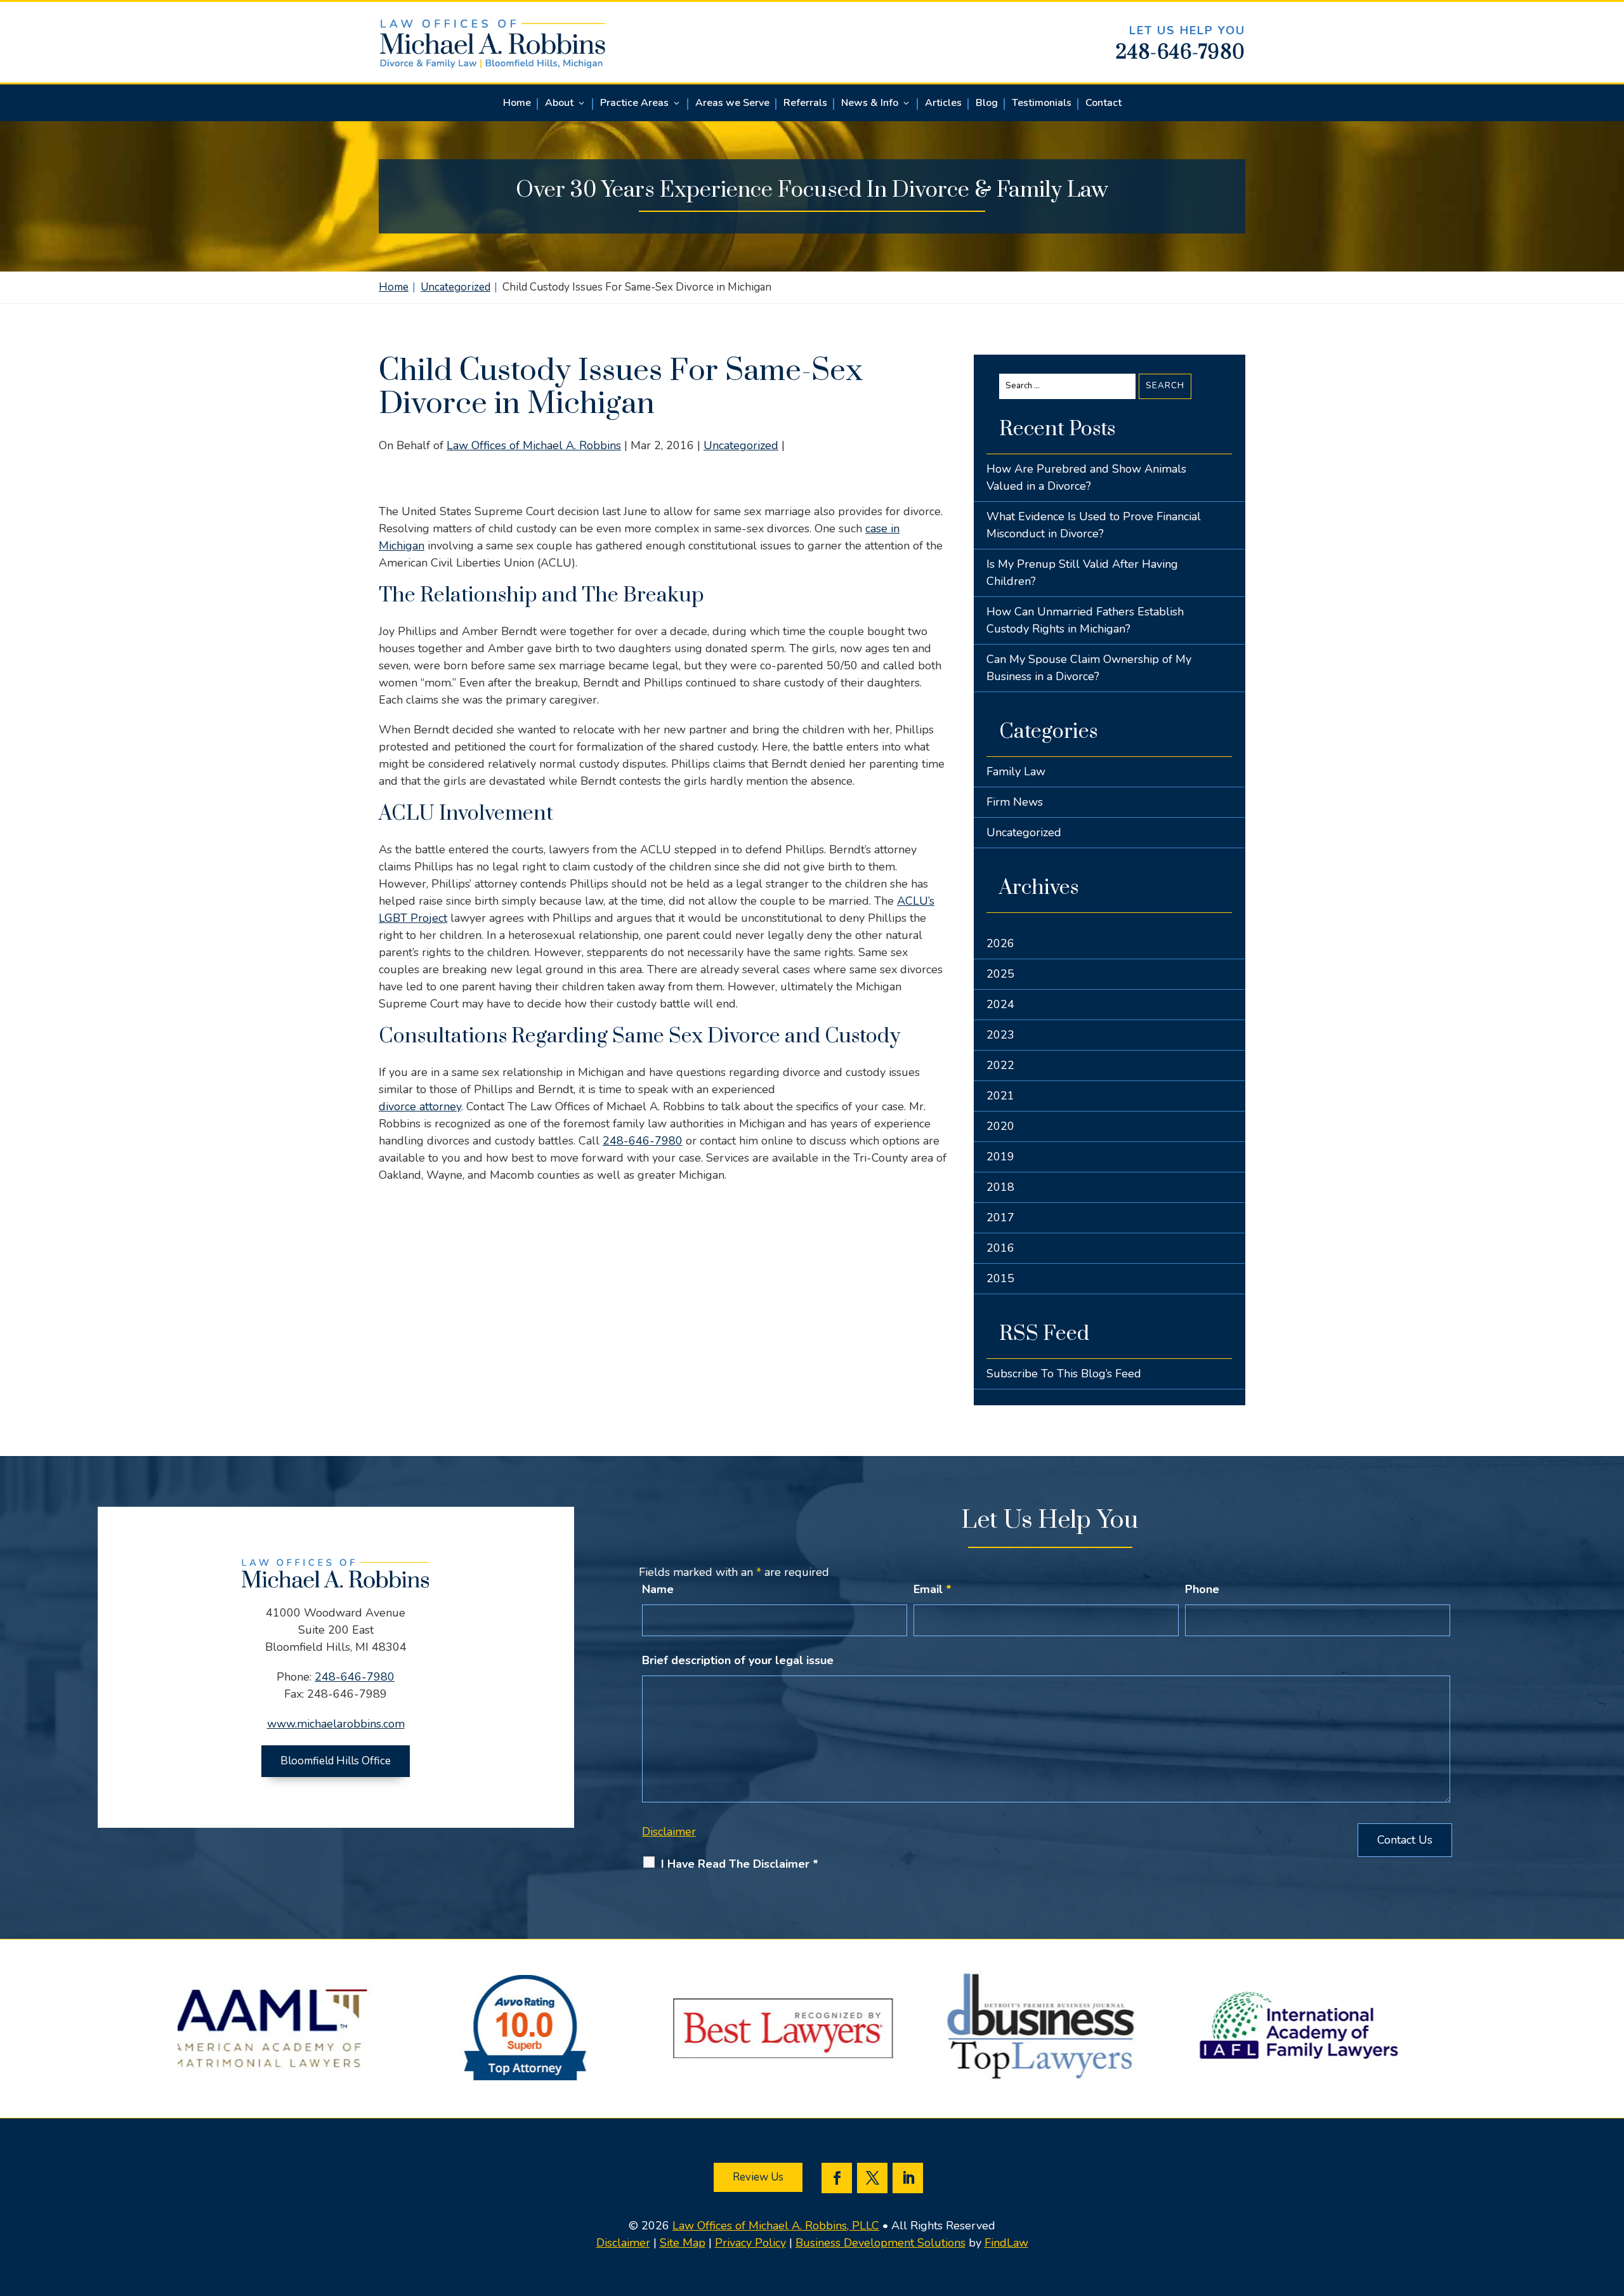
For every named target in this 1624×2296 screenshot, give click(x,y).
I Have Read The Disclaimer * (740, 1864)
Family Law (1016, 771)
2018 (1000, 1187)
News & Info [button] (870, 104)
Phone (1202, 1589)
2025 (1000, 974)
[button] (1611, 2204)
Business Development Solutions (881, 2243)
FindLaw (1006, 2243)
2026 (1000, 943)
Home (517, 104)
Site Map (683, 2243)
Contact (1103, 104)
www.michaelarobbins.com (336, 1724)
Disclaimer (669, 1832)
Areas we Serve (732, 104)
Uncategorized (741, 445)
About (559, 104)
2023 (1000, 1035)
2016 (1000, 1248)
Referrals (805, 104)
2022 (1000, 1065)
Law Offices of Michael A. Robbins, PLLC (776, 2226)
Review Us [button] (758, 2177)
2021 (1000, 1096)
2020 (1000, 1126)
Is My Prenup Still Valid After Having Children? (1082, 573)
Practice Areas (634, 104)
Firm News (1015, 802)
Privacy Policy (750, 2243)
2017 (1000, 1217)
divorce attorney (420, 1106)
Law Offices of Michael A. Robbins (534, 445)
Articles (943, 104)
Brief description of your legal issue (738, 1660)
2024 (1000, 1004)
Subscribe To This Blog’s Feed (1064, 1374)
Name (658, 1589)
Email (933, 1589)
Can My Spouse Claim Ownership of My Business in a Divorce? (1089, 668)
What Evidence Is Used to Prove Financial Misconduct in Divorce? (1094, 525)
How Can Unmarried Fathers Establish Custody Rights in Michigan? (1085, 620)
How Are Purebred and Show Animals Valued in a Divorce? (1086, 477)
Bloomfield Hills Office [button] (336, 1761)
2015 (1000, 1278)
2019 (1000, 1157)
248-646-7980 (1181, 53)
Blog (987, 104)
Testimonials (1042, 104)
